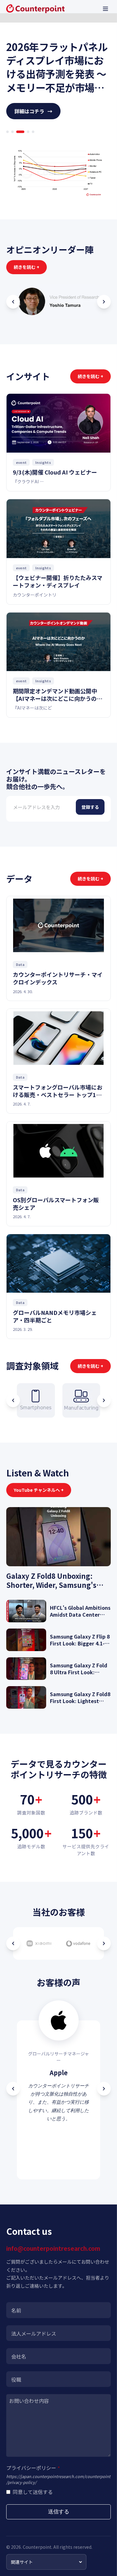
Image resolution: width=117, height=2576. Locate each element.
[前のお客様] (13, 1943)
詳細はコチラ (33, 111)
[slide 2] (12, 132)
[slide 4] (25, 132)
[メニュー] (105, 9)
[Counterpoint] (35, 9)
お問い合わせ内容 (29, 2401)
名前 (16, 2310)
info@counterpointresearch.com (53, 2248)
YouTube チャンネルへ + (39, 1490)
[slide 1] (7, 132)
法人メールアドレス (34, 2333)
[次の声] (104, 2089)
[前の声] (13, 2089)
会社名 (19, 2356)
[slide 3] (17, 132)
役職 (16, 2379)
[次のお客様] (104, 1943)
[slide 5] (33, 132)
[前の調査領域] (13, 1400)
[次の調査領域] (104, 1400)
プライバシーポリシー (33, 2468)
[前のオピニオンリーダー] (13, 302)
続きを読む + (27, 267)
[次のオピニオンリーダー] (104, 302)
